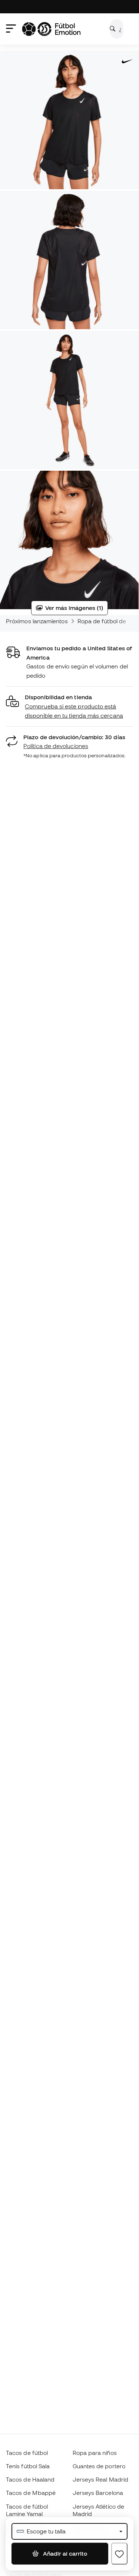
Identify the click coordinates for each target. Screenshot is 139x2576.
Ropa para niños (95, 2453)
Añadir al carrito (64, 2553)
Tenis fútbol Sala (28, 2466)
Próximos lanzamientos (37, 621)
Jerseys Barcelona (98, 2493)
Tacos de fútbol (27, 2453)
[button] (69, 706)
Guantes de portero (99, 2466)
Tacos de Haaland (30, 2479)
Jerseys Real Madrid (100, 2479)
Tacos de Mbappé (31, 2493)
